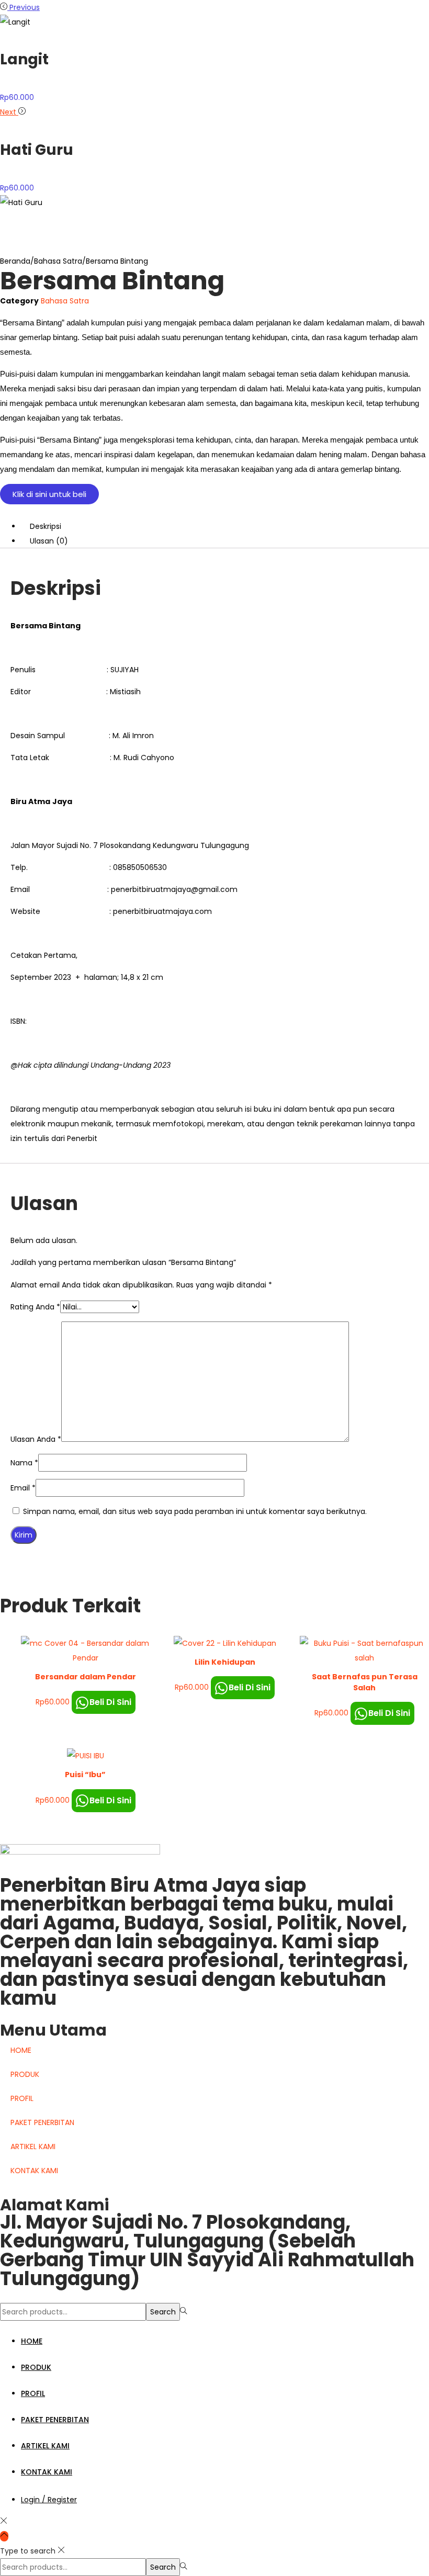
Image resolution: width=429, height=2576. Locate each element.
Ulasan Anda (36, 1439)
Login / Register (49, 2500)
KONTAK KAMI (34, 2171)
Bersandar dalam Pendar (86, 1677)
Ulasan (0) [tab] (49, 541)
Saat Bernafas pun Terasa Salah (365, 1682)
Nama (24, 1463)
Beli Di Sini (110, 1702)
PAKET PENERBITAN (42, 2122)
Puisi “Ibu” (85, 1775)
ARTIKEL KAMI (33, 2146)
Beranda (15, 261)
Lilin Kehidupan (225, 1662)
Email (23, 1488)
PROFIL (22, 2098)
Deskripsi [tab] (46, 526)
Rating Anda (35, 1307)
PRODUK (25, 2074)
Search (163, 2312)
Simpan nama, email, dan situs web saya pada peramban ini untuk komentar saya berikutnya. (195, 1511)
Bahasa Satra (58, 261)
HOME (21, 2050)
